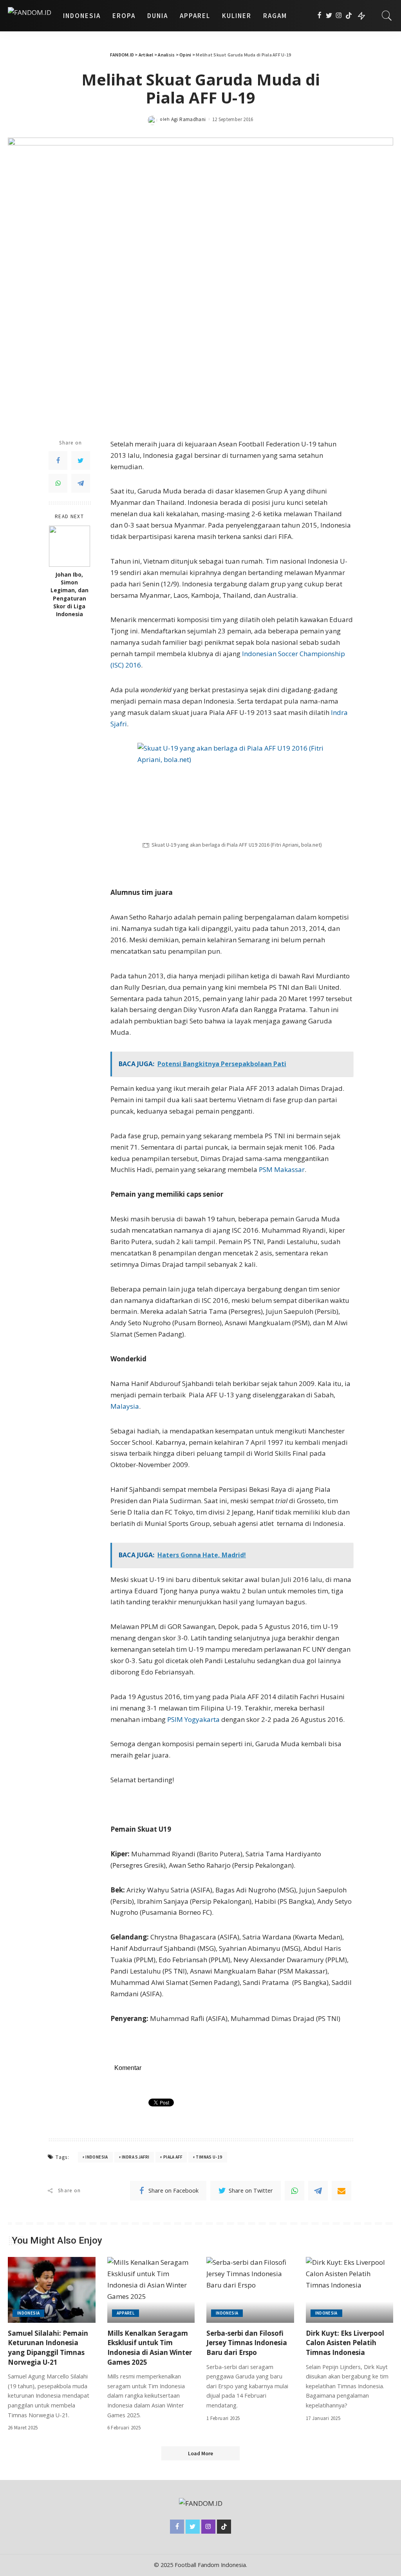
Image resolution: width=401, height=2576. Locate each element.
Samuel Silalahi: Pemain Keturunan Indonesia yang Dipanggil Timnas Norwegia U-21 (48, 2348)
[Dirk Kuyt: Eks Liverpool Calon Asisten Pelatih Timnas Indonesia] (350, 2290)
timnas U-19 (209, 2157)
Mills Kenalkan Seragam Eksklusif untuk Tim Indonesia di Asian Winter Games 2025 (150, 2348)
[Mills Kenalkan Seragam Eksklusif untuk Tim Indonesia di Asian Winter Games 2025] (151, 2290)
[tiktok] (349, 16)
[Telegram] (81, 483)
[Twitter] (329, 16)
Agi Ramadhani (189, 119)
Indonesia (97, 2157)
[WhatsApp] (58, 483)
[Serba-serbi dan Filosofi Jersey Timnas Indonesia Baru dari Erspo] (250, 2290)
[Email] (341, 2191)
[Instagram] (339, 16)
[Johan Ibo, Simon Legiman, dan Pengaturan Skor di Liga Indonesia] (70, 546)
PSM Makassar (282, 1169)
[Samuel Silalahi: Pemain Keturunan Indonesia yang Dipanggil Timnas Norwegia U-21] (52, 2290)
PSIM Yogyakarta (193, 1719)
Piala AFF (173, 2157)
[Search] (387, 16)
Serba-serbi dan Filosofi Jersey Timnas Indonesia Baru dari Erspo (247, 2343)
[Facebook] (319, 16)
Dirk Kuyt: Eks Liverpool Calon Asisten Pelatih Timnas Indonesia (345, 2343)
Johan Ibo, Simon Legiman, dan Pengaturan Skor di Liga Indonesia (70, 594)
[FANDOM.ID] (30, 16)
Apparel (126, 2313)
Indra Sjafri (135, 2157)
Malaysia (125, 1406)
